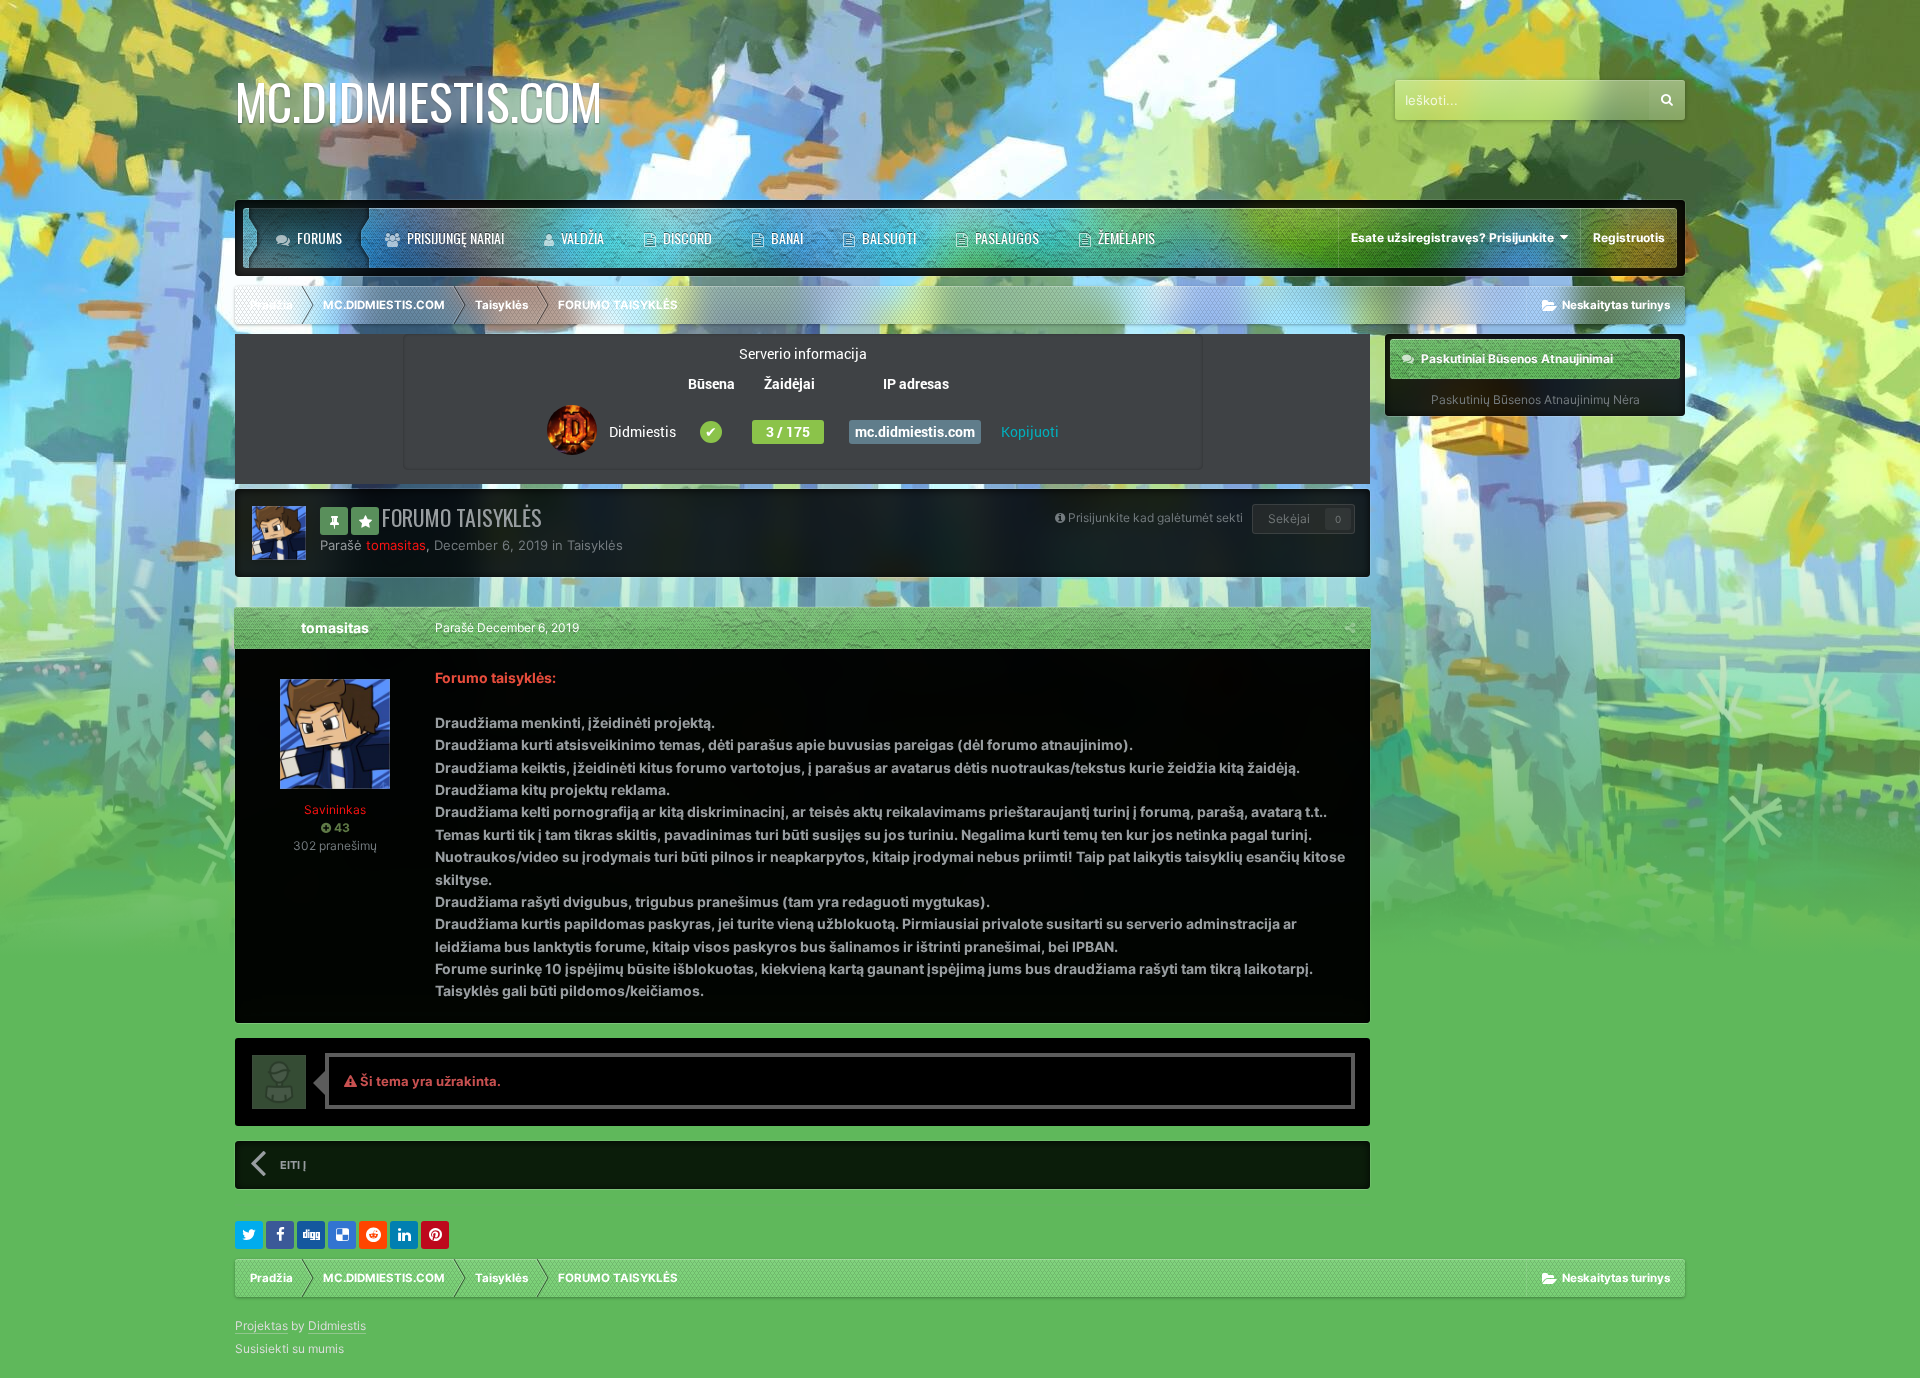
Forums (318, 237)
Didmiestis (337, 1325)
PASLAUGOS (1005, 237)
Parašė (507, 627)
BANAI (785, 237)
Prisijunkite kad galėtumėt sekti (1155, 517)
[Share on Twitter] (249, 1235)
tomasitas (335, 627)
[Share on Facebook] (280, 1235)
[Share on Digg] (311, 1235)
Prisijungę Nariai (454, 237)
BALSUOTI (887, 237)
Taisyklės (595, 545)
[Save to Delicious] (342, 1235)
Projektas (261, 1325)
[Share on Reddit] (373, 1235)
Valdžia (581, 237)
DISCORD (686, 237)
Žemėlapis (1125, 237)
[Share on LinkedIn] (404, 1235)
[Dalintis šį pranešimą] (1350, 627)
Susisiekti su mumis (289, 1348)
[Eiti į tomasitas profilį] (279, 533)
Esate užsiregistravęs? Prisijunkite (1455, 237)
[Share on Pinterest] (435, 1235)
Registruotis (1629, 237)
